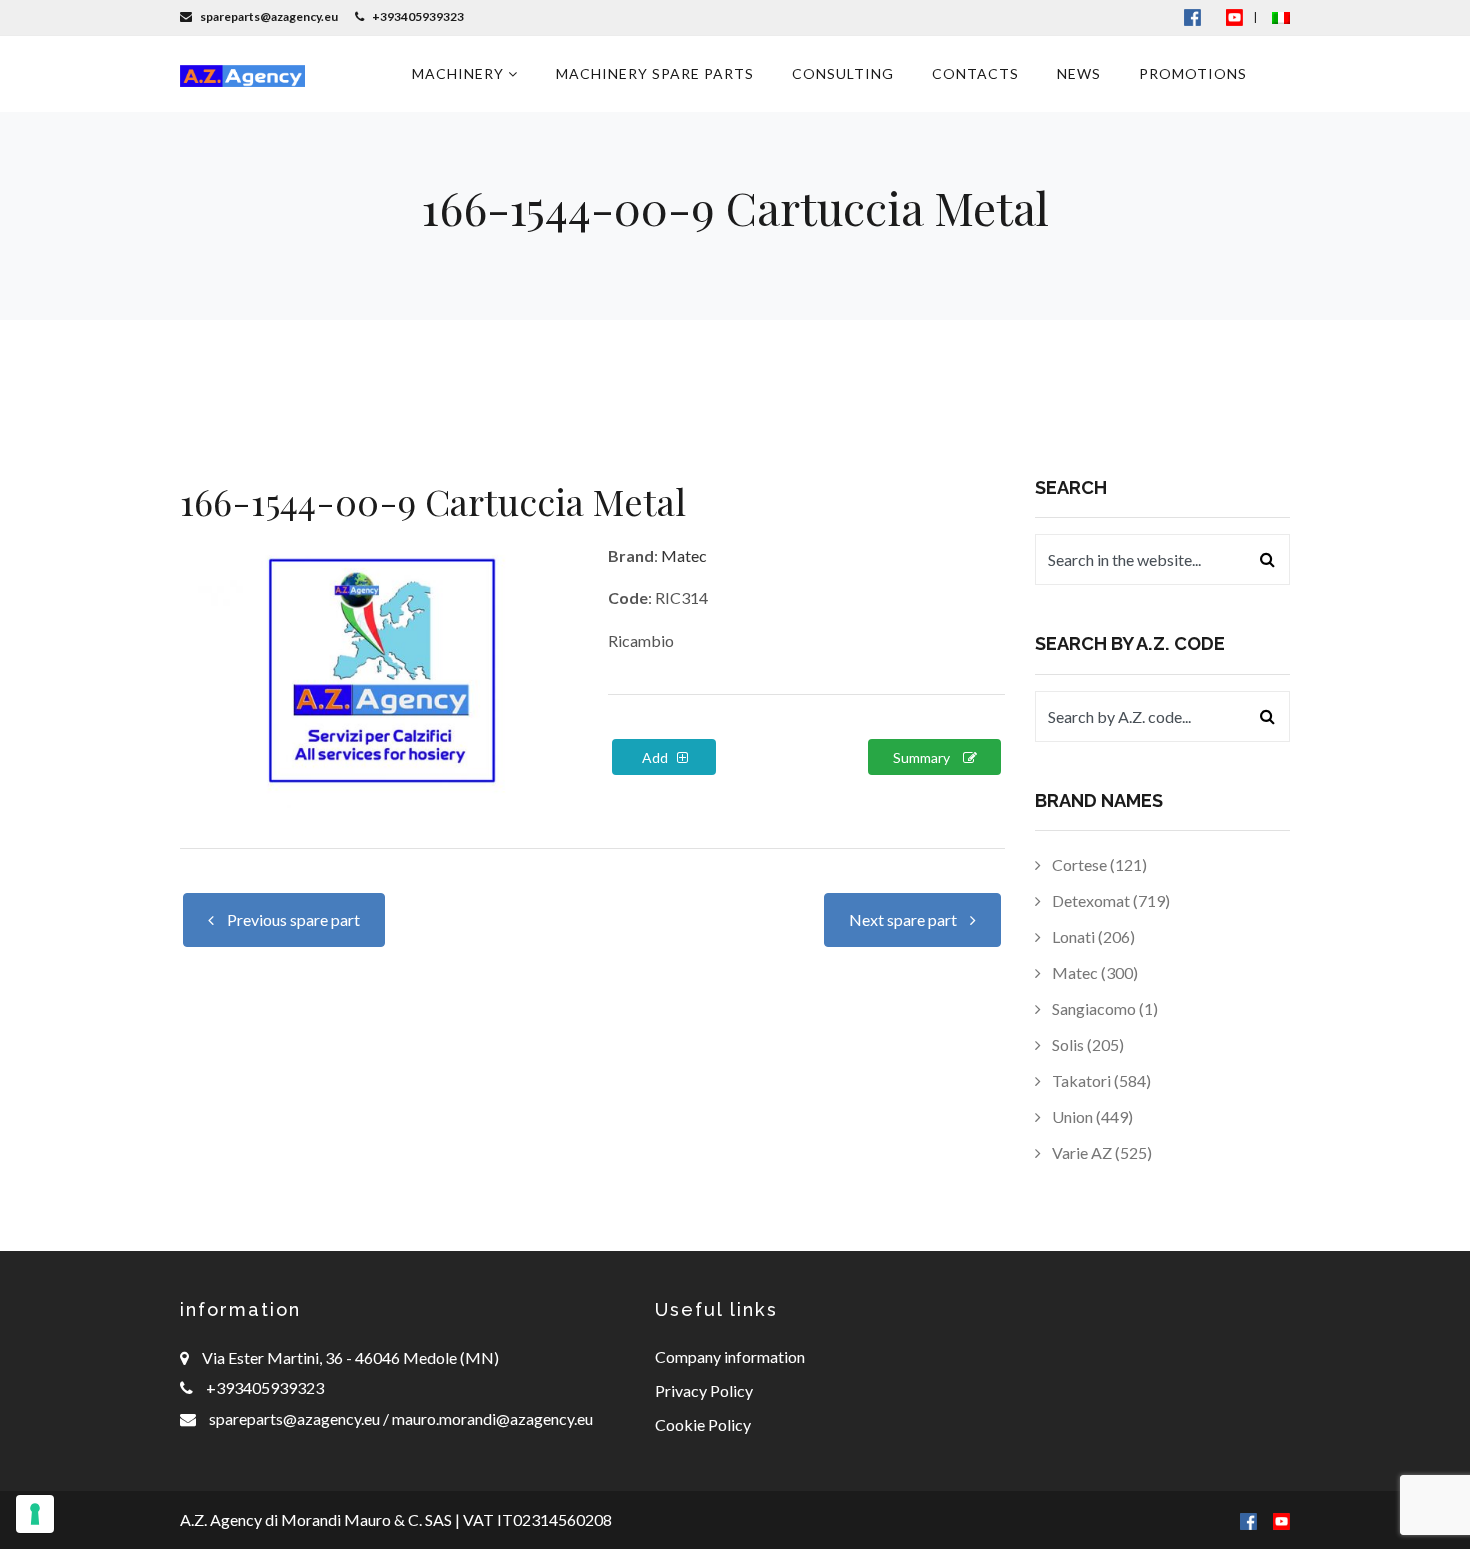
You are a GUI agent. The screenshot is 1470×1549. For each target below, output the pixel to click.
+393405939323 (265, 1387)
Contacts (975, 73)
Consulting (843, 73)
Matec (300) (1093, 972)
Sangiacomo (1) (1103, 1008)
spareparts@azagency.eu (296, 1418)
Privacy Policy (704, 1390)
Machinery (460, 73)
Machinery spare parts (655, 73)
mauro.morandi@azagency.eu (491, 1418)
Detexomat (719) (1109, 900)
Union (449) (1091, 1116)
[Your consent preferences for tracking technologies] (35, 1514)
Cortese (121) (1098, 864)
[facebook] (1248, 1519)
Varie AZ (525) (1100, 1152)
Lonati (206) (1092, 936)
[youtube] (1234, 16)
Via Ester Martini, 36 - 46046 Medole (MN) (350, 1357)
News (1079, 73)
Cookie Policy (703, 1424)
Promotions (1193, 73)
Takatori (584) (1100, 1080)
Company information (730, 1356)
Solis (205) (1086, 1044)
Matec (684, 555)
